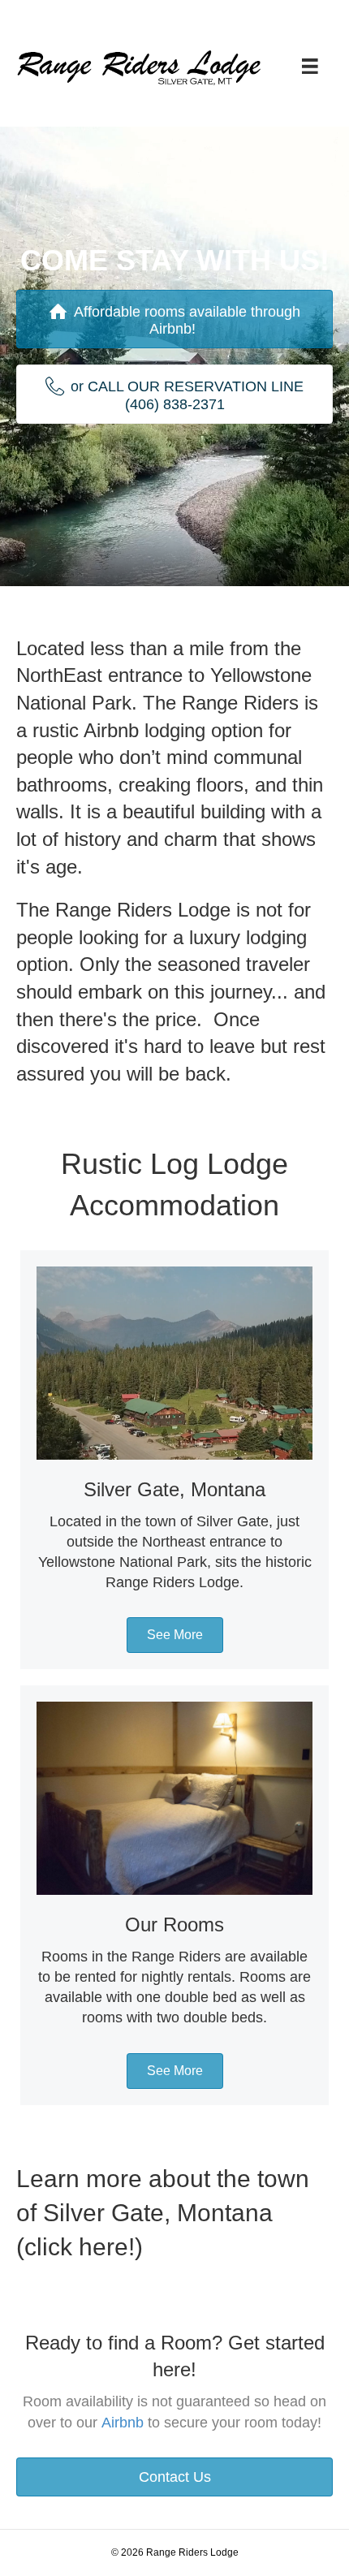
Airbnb (123, 2423)
